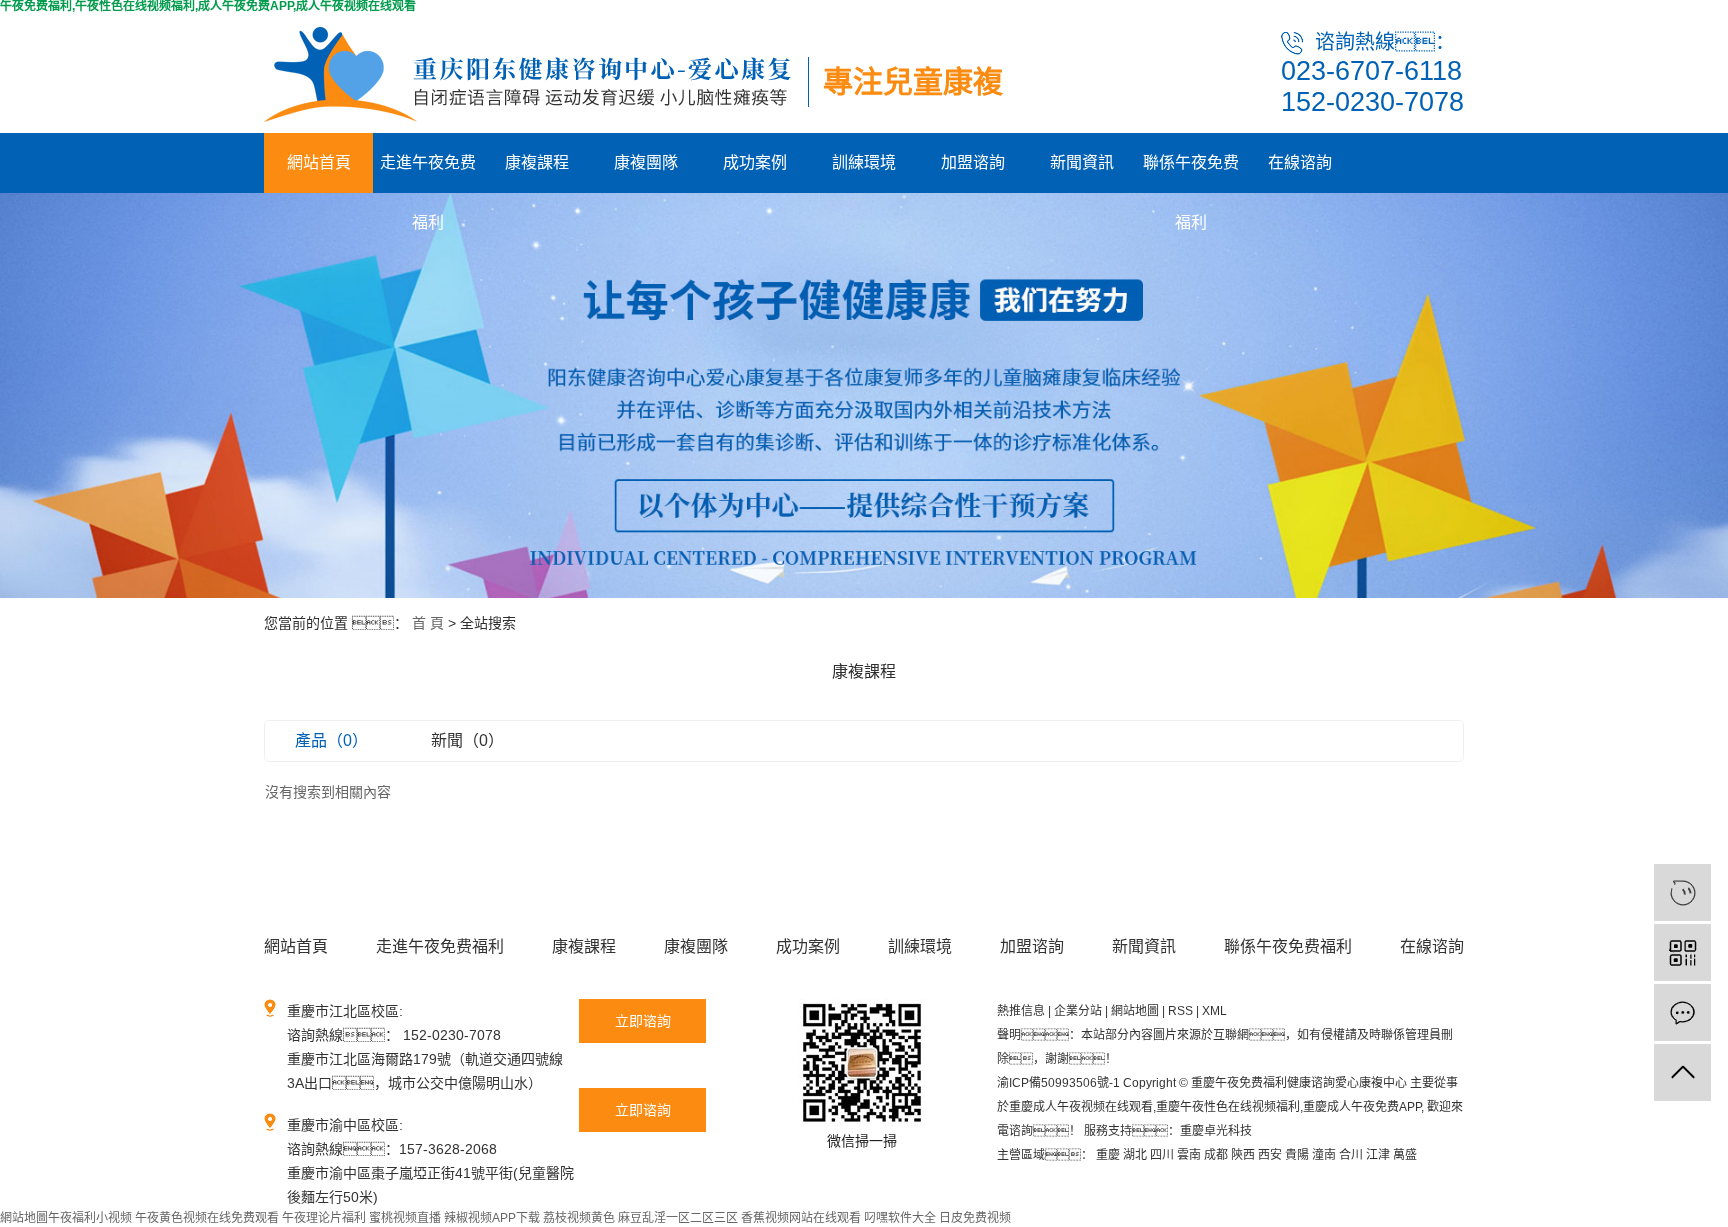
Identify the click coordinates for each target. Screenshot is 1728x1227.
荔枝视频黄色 (579, 1218)
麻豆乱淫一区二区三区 (678, 1218)
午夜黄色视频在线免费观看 (207, 1218)
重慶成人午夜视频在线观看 (1081, 1107)
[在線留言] (1682, 1012)
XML (1214, 1011)
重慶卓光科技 (1216, 1131)
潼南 (1324, 1155)
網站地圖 (1135, 1011)
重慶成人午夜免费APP (1362, 1107)
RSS (1180, 1011)
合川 (1351, 1155)
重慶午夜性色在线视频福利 (1228, 1107)
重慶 (1108, 1155)
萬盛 (1405, 1155)
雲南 (1189, 1155)
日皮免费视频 (975, 1218)
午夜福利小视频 (90, 1218)
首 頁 (428, 623)
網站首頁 (319, 162)
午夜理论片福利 (324, 1218)
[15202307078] (1682, 892)
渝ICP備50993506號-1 (1058, 1083)
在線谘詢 (1300, 162)
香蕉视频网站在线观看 (801, 1218)
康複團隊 (646, 162)
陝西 (1243, 1155)
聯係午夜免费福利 (1191, 173)
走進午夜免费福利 (428, 173)
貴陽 (1297, 1155)
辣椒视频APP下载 (492, 1218)
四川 (1162, 1155)
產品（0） (331, 740)
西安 (1270, 1155)
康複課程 (537, 162)
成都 (1216, 1155)
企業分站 (1078, 1011)
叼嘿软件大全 (900, 1218)
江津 (1378, 1155)
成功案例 (755, 162)
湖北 (1135, 1155)
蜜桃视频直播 (405, 1218)
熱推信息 (1021, 1011)
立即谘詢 (643, 1021)
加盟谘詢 (973, 162)
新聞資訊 (1082, 162)
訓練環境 (864, 162)
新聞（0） (467, 740)
